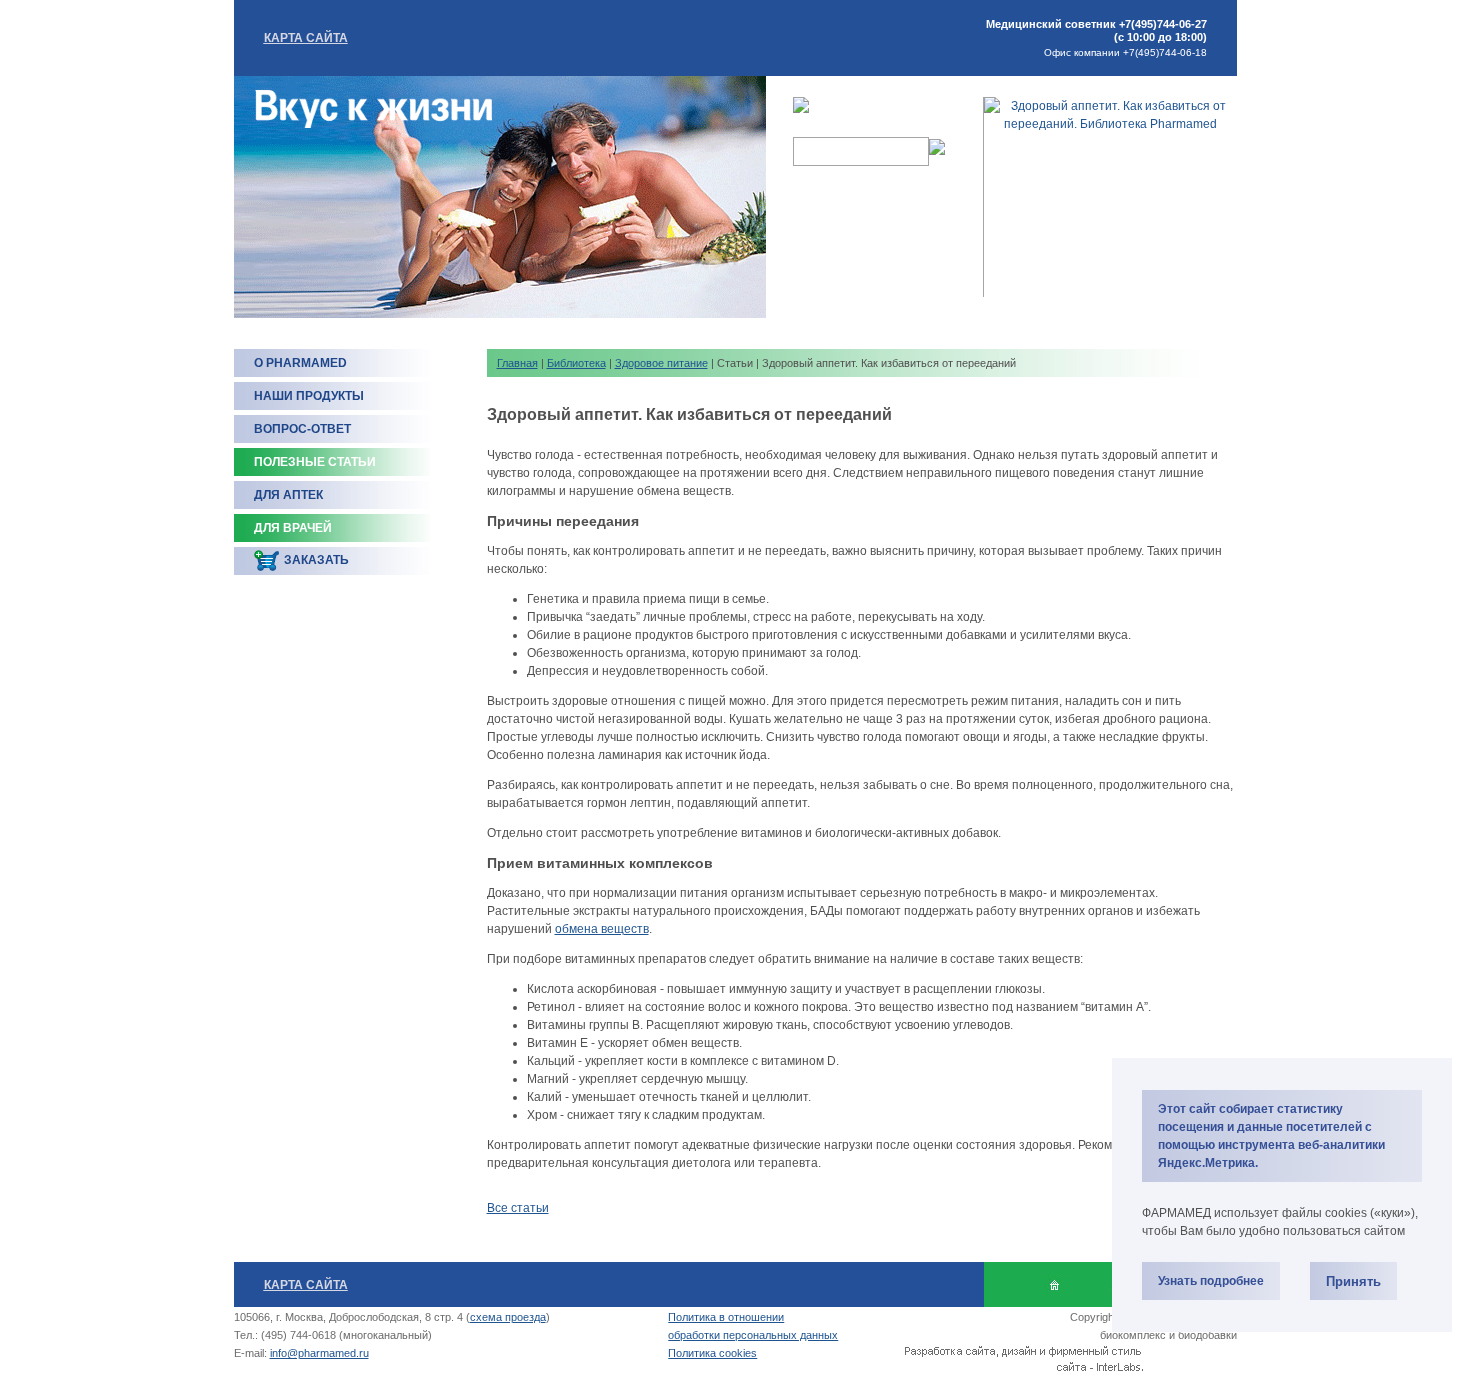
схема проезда (508, 1317)
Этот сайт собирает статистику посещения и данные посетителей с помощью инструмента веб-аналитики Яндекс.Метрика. (1271, 1136)
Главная (517, 363)
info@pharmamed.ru (319, 1353)
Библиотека (576, 363)
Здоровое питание (661, 363)
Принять (1353, 1281)
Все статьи (518, 1208)
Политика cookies (712, 1353)
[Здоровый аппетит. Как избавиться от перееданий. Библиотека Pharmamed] (1110, 124)
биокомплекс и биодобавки (1168, 1335)
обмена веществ (602, 929)
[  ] (1054, 1284)
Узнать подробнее (1211, 1281)
